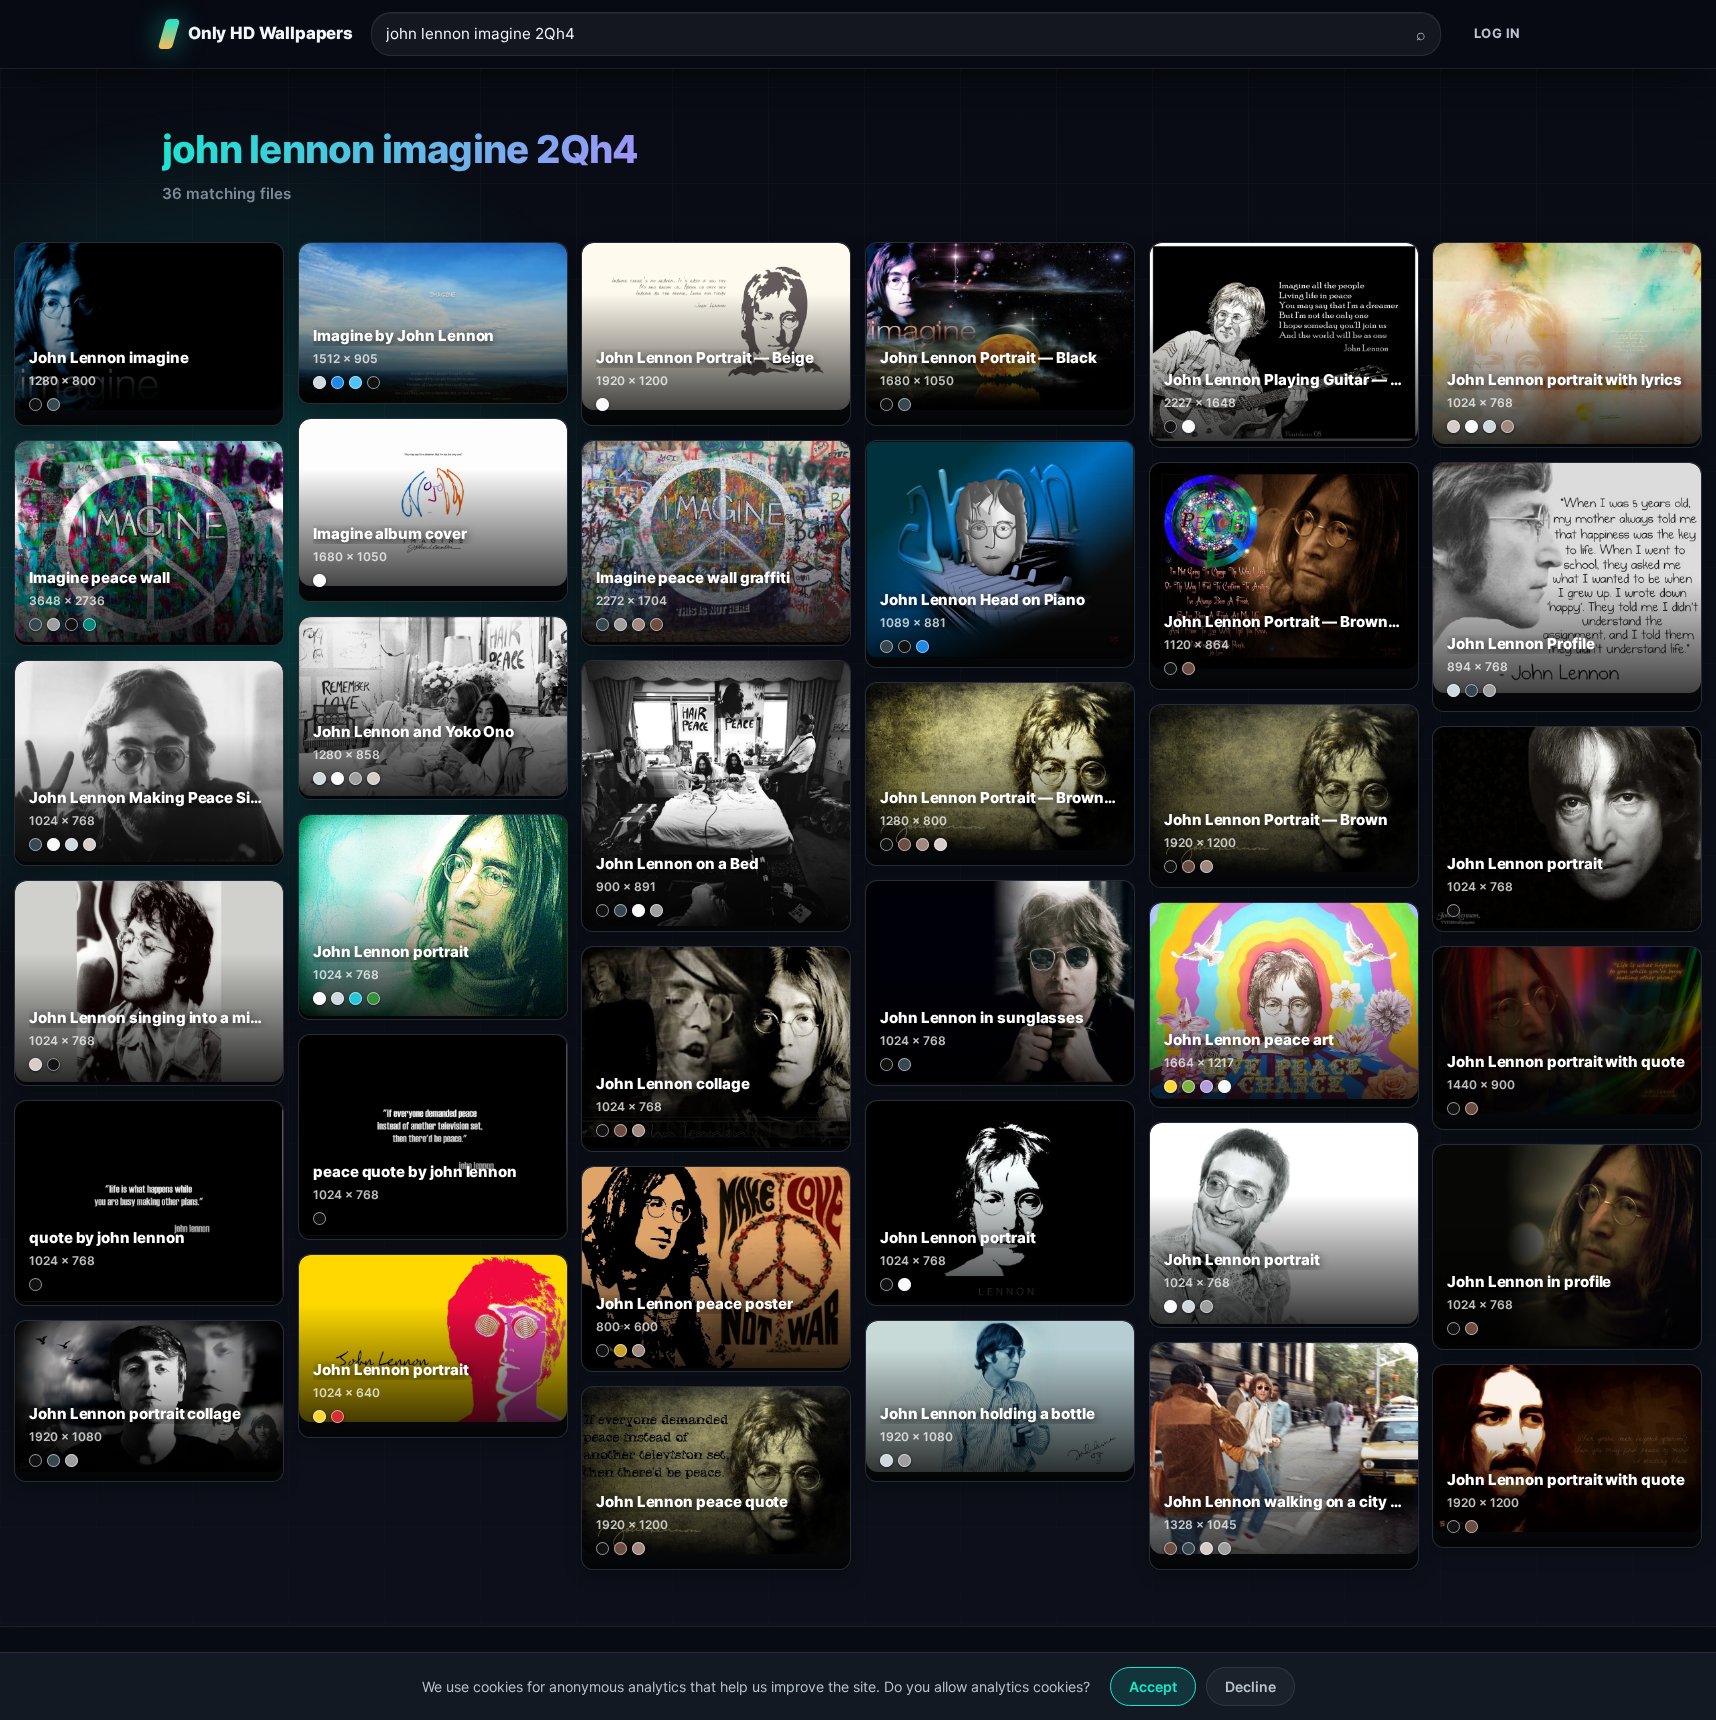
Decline (1250, 1686)
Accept (1153, 1686)
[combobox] (894, 34)
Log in (1497, 33)
